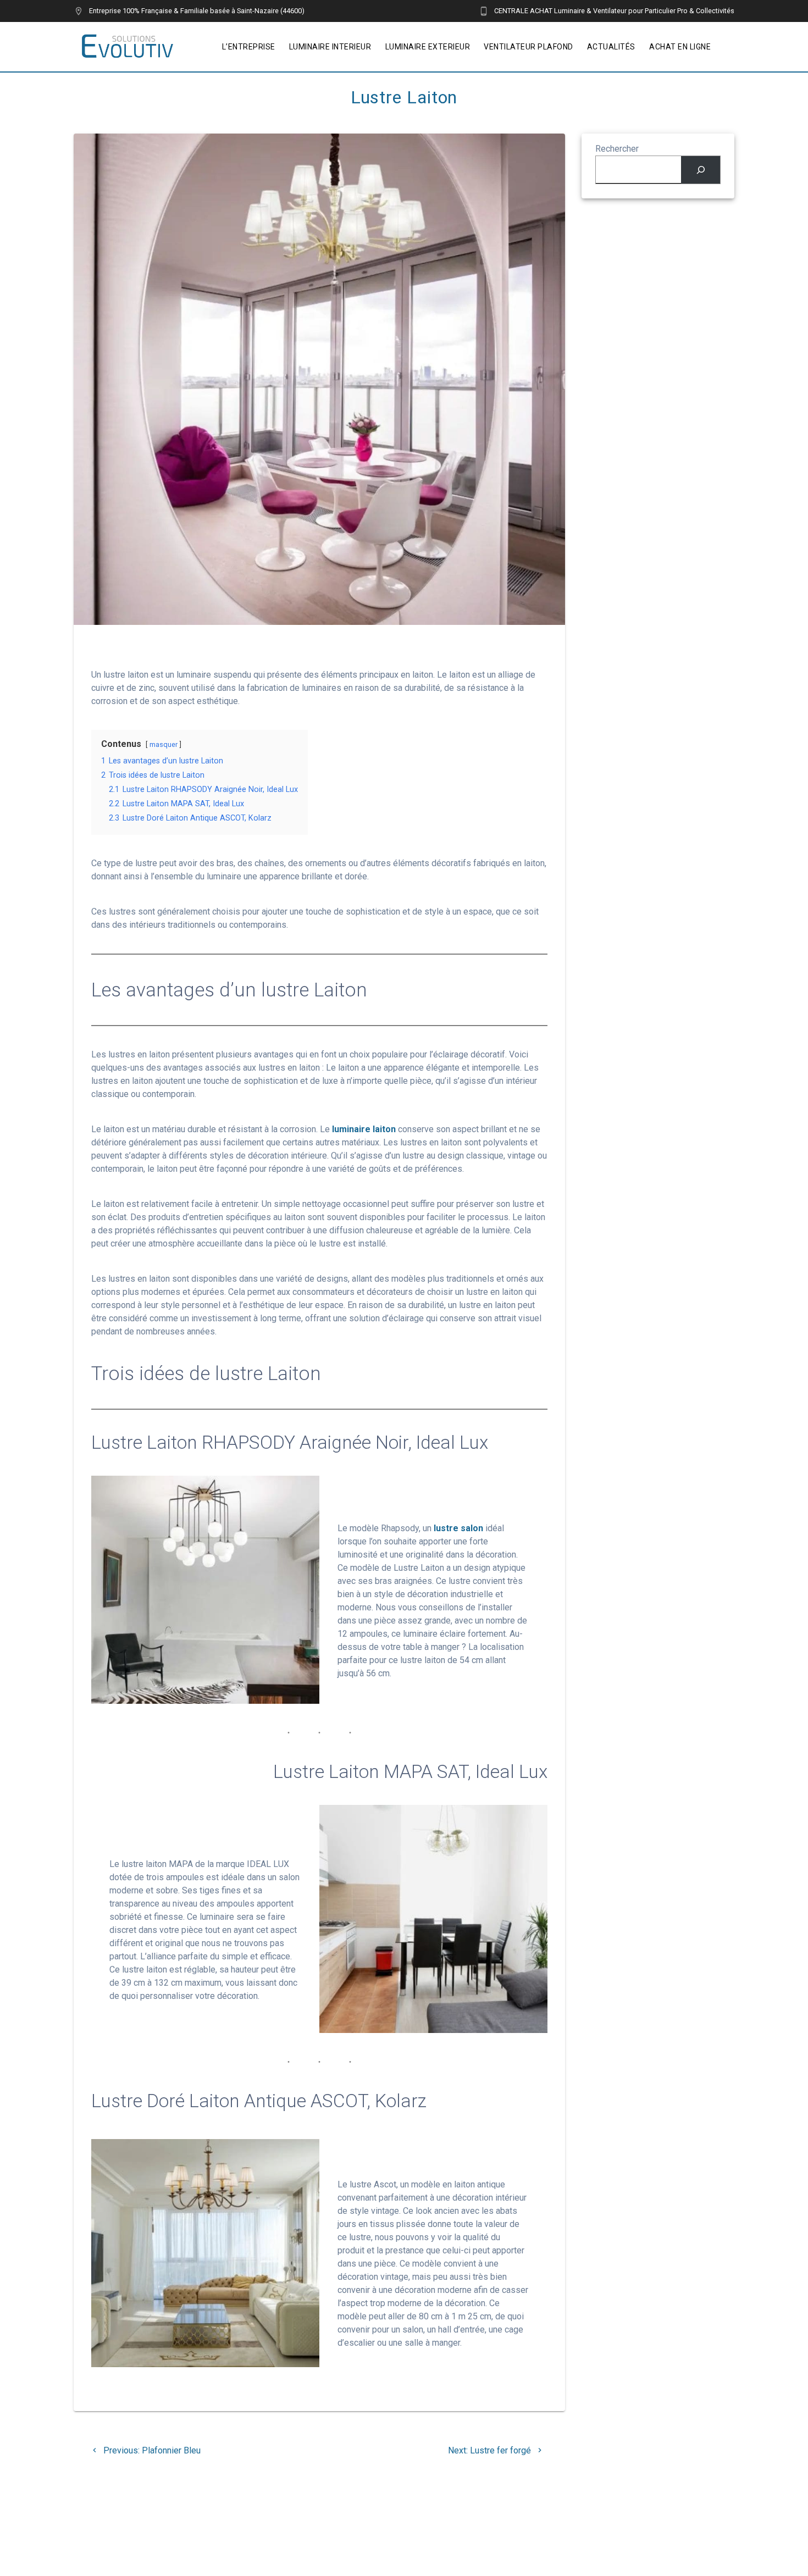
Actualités (611, 47)
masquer (164, 744)
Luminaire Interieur (330, 47)
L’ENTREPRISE (249, 47)
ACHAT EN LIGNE (680, 47)
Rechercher (617, 149)
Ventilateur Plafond (528, 47)
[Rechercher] (701, 170)
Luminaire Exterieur (428, 47)
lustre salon (458, 1528)
